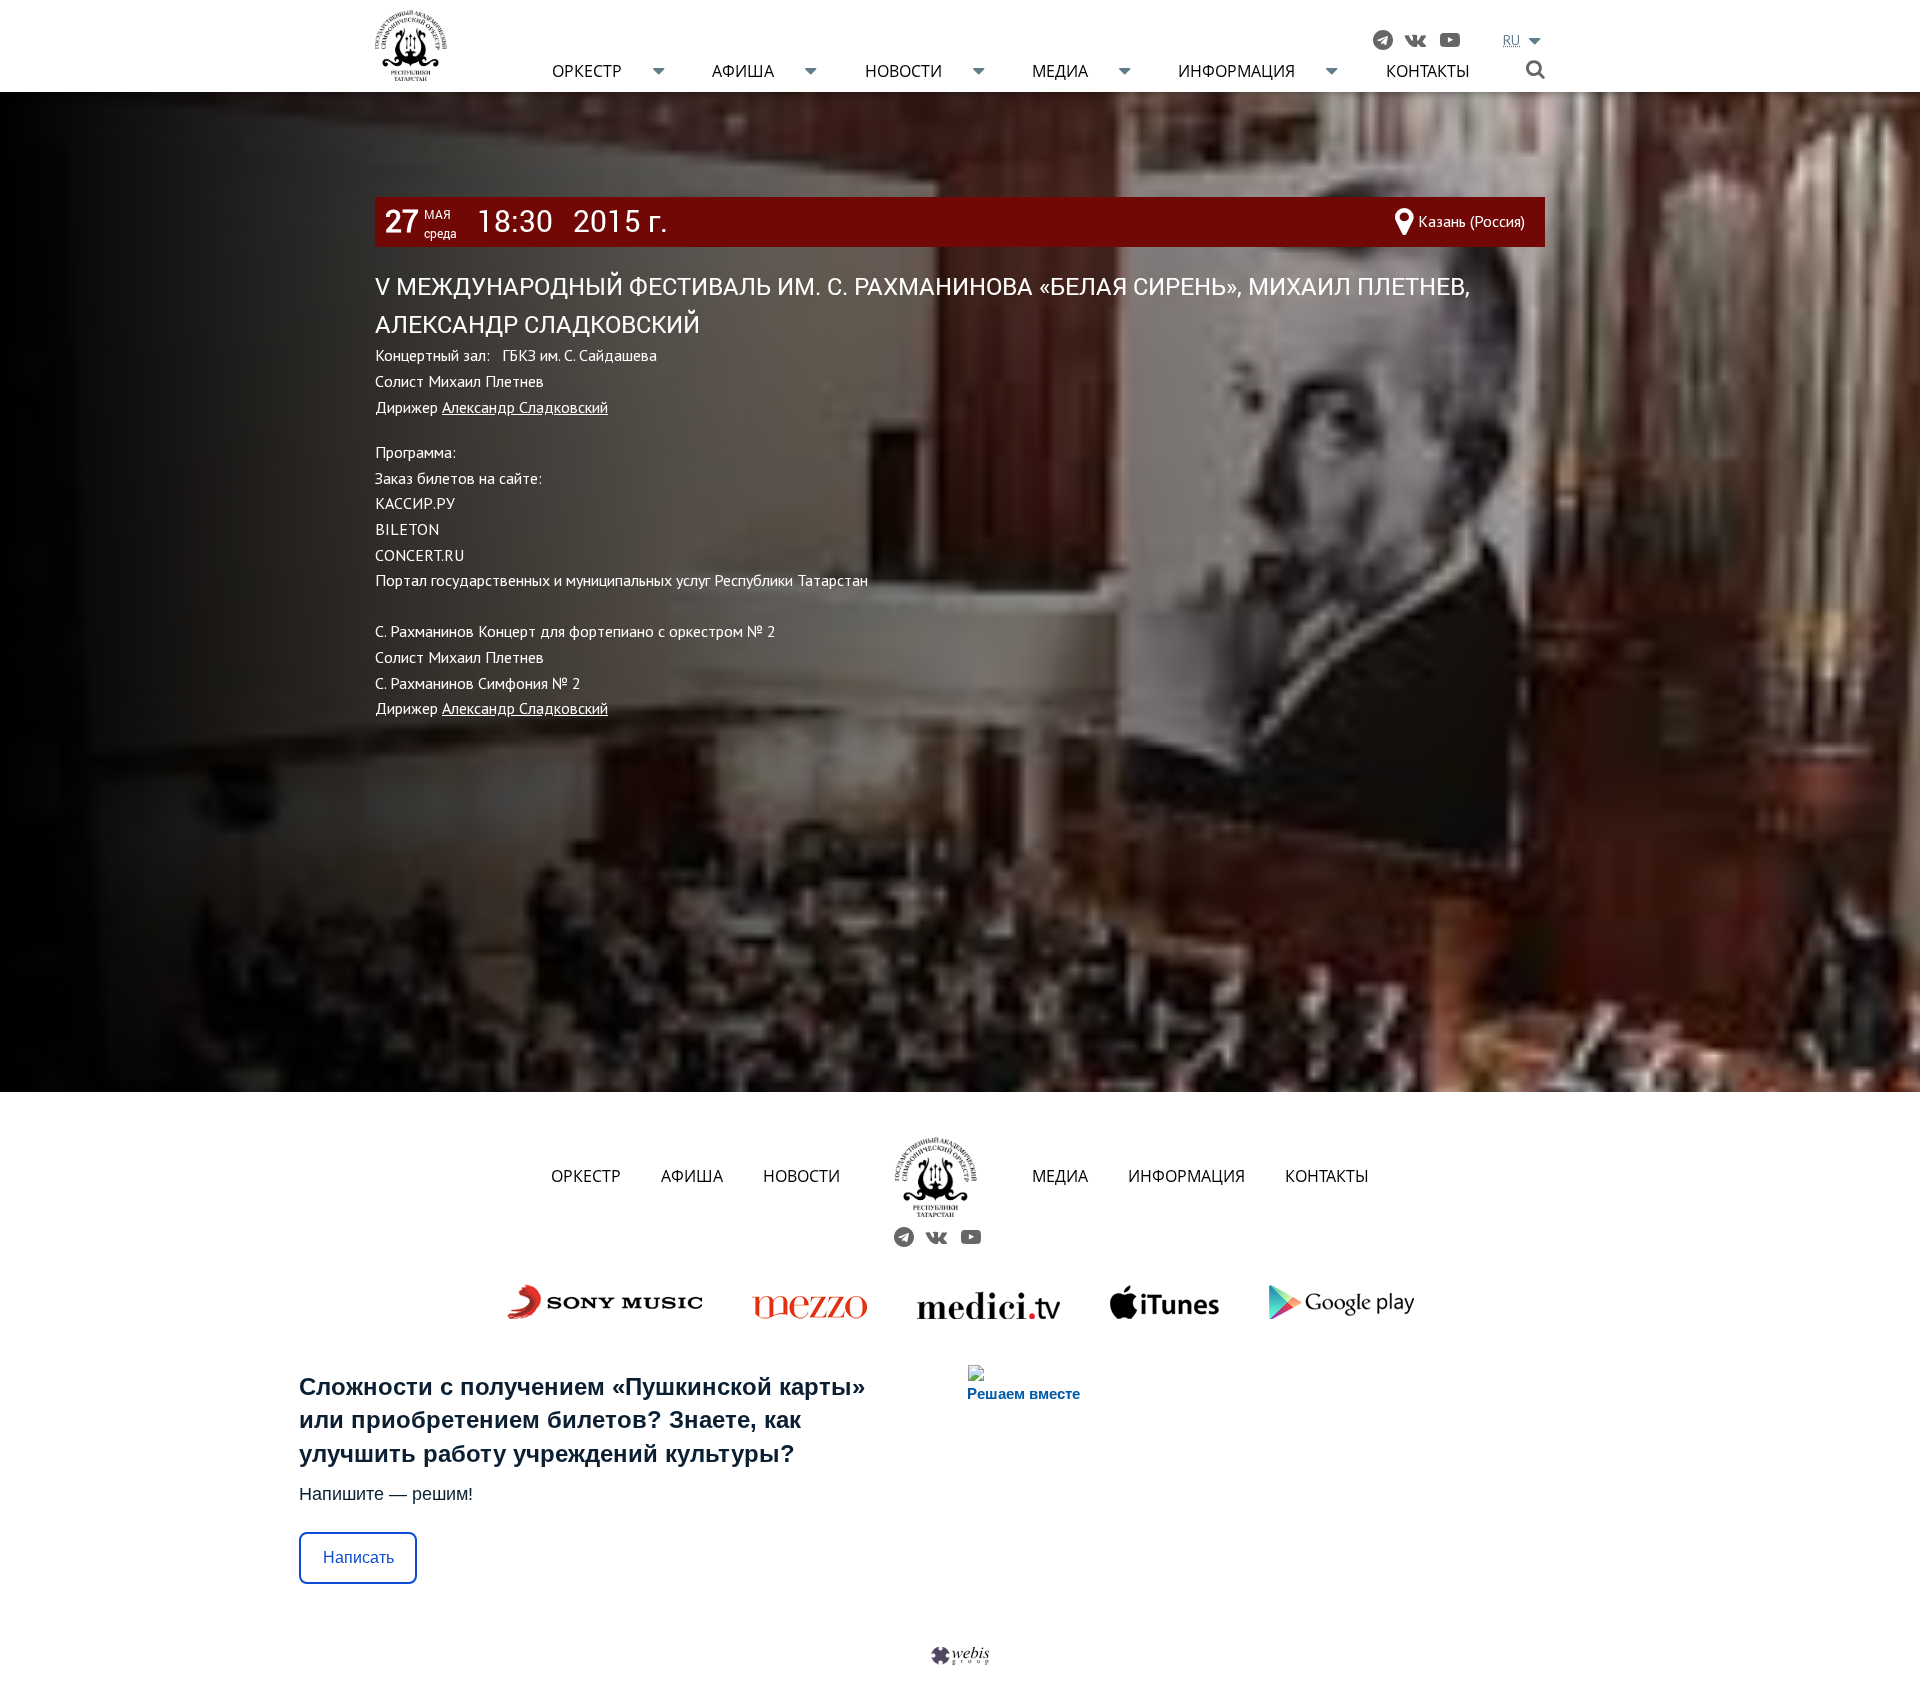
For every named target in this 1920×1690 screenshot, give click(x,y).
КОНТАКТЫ (1327, 1176)
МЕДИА (1060, 1176)
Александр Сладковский (525, 407)
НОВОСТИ (801, 1176)
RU (1511, 40)
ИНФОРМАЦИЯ (1186, 1176)
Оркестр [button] (587, 71)
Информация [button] (1236, 71)
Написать (358, 1557)
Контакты (1428, 71)
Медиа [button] (1060, 71)
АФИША (692, 1176)
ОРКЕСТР (586, 1176)
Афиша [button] (743, 71)
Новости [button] (903, 71)
